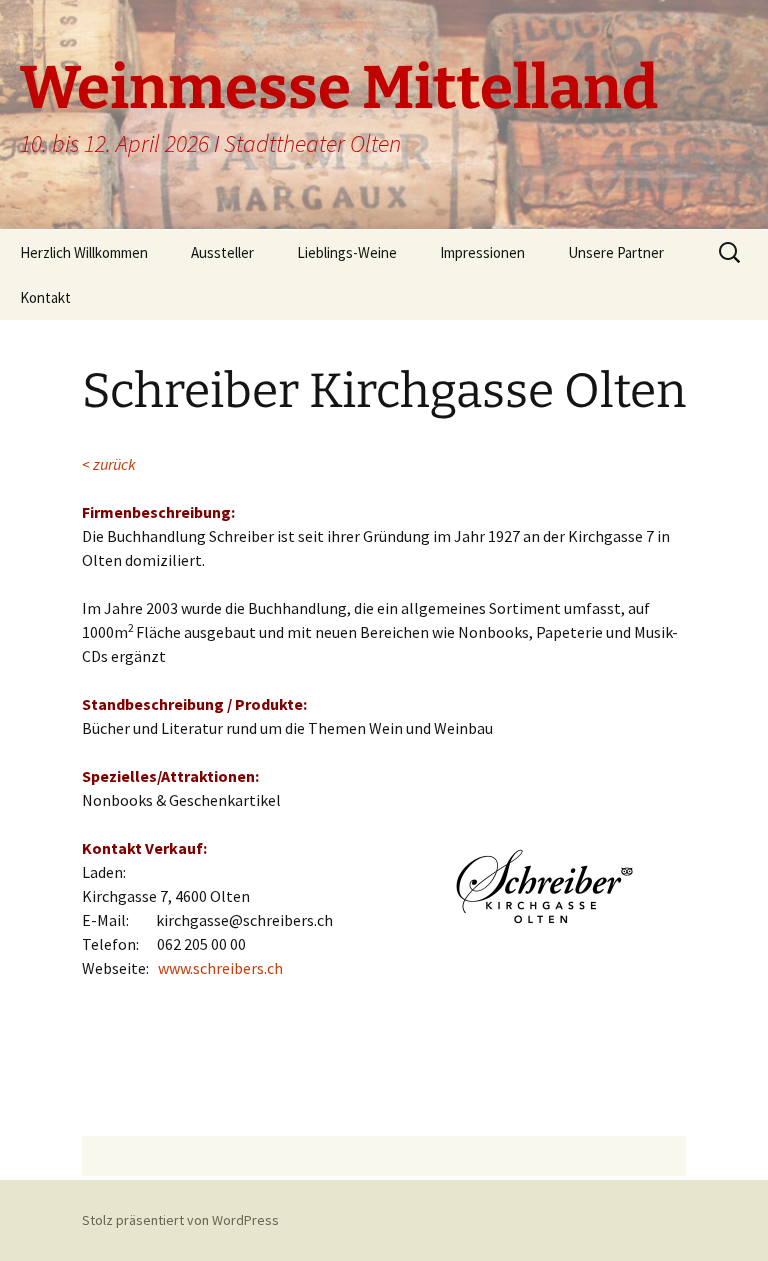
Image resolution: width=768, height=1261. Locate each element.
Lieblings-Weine (347, 252)
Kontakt (45, 297)
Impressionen (482, 252)
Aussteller (222, 252)
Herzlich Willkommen (84, 252)
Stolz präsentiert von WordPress (180, 1220)
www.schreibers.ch (220, 968)
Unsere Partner (616, 252)
